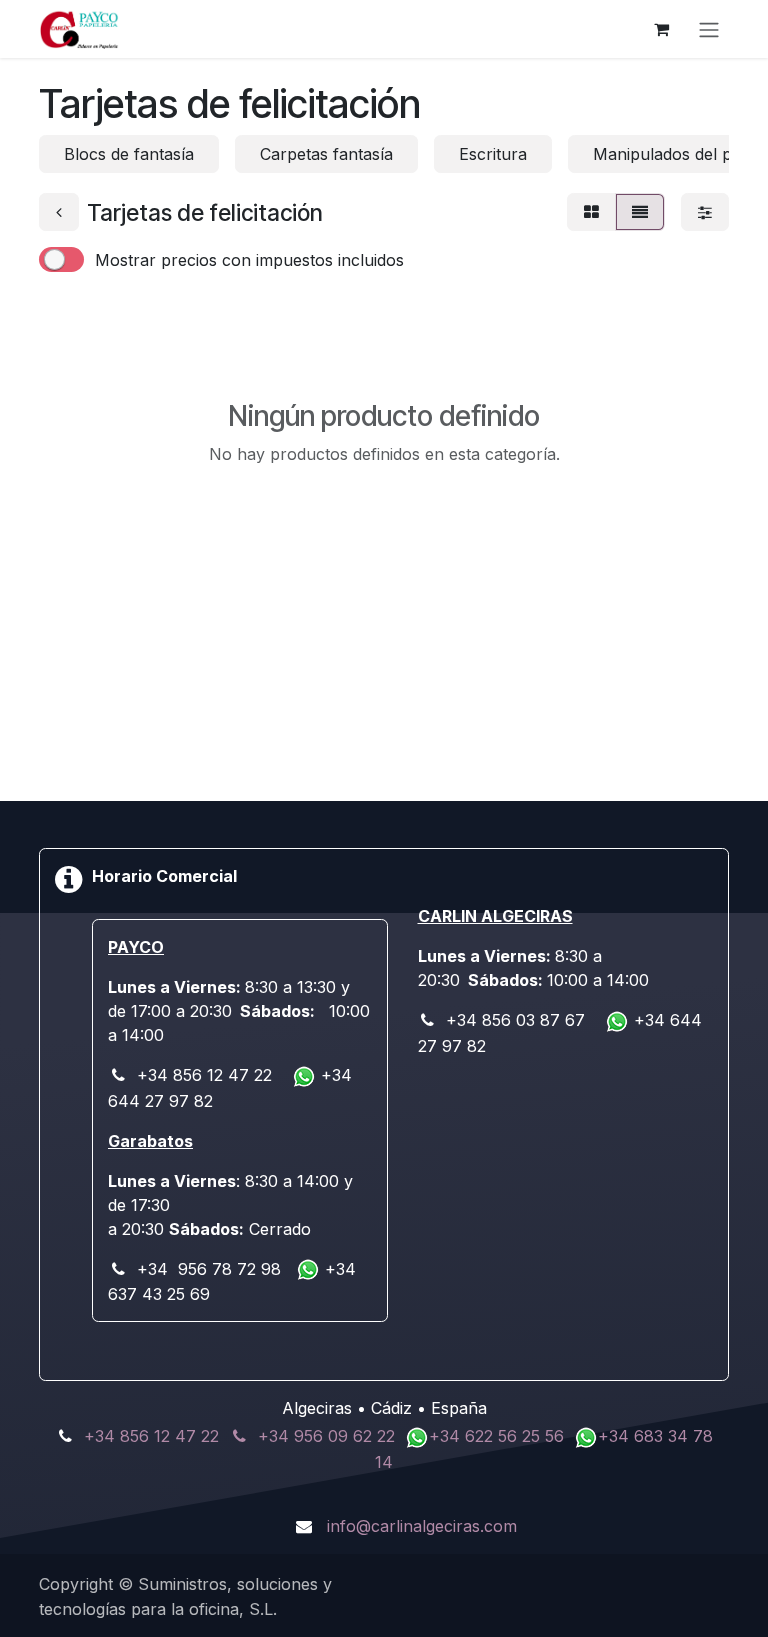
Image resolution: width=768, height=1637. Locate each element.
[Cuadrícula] (591, 212)
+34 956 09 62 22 (326, 1436)
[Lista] (640, 212)
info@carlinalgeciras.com (422, 1526)
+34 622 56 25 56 (499, 1436)
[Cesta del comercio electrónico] (661, 29)
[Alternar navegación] (709, 29)
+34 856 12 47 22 (151, 1436)
